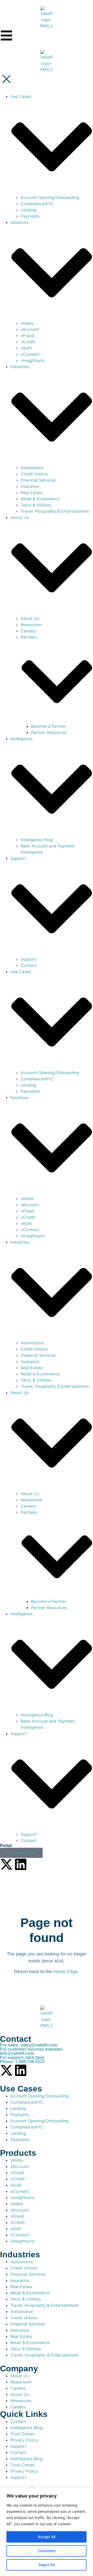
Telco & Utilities (36, 505)
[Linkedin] (21, 1864)
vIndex (27, 323)
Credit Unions (34, 474)
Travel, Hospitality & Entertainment (55, 511)
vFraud (27, 336)
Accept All (47, 2537)
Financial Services (38, 480)
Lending (28, 210)
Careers (28, 631)
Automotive (32, 468)
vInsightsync (33, 360)
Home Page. (66, 1972)
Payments (30, 216)
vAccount (30, 329)
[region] (47, 2532)
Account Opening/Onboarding (50, 197)
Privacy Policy (24, 2440)
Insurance (30, 486)
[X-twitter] (6, 1864)
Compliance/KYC (37, 204)
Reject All (47, 2565)
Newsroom (31, 625)
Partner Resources (49, 732)
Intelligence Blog (37, 840)
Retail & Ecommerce (40, 499)
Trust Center (22, 2434)
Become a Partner (49, 726)
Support (29, 959)
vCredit (28, 342)
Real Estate (32, 493)
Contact (29, 965)
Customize (47, 2551)
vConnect (30, 354)
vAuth (26, 348)
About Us (30, 618)
